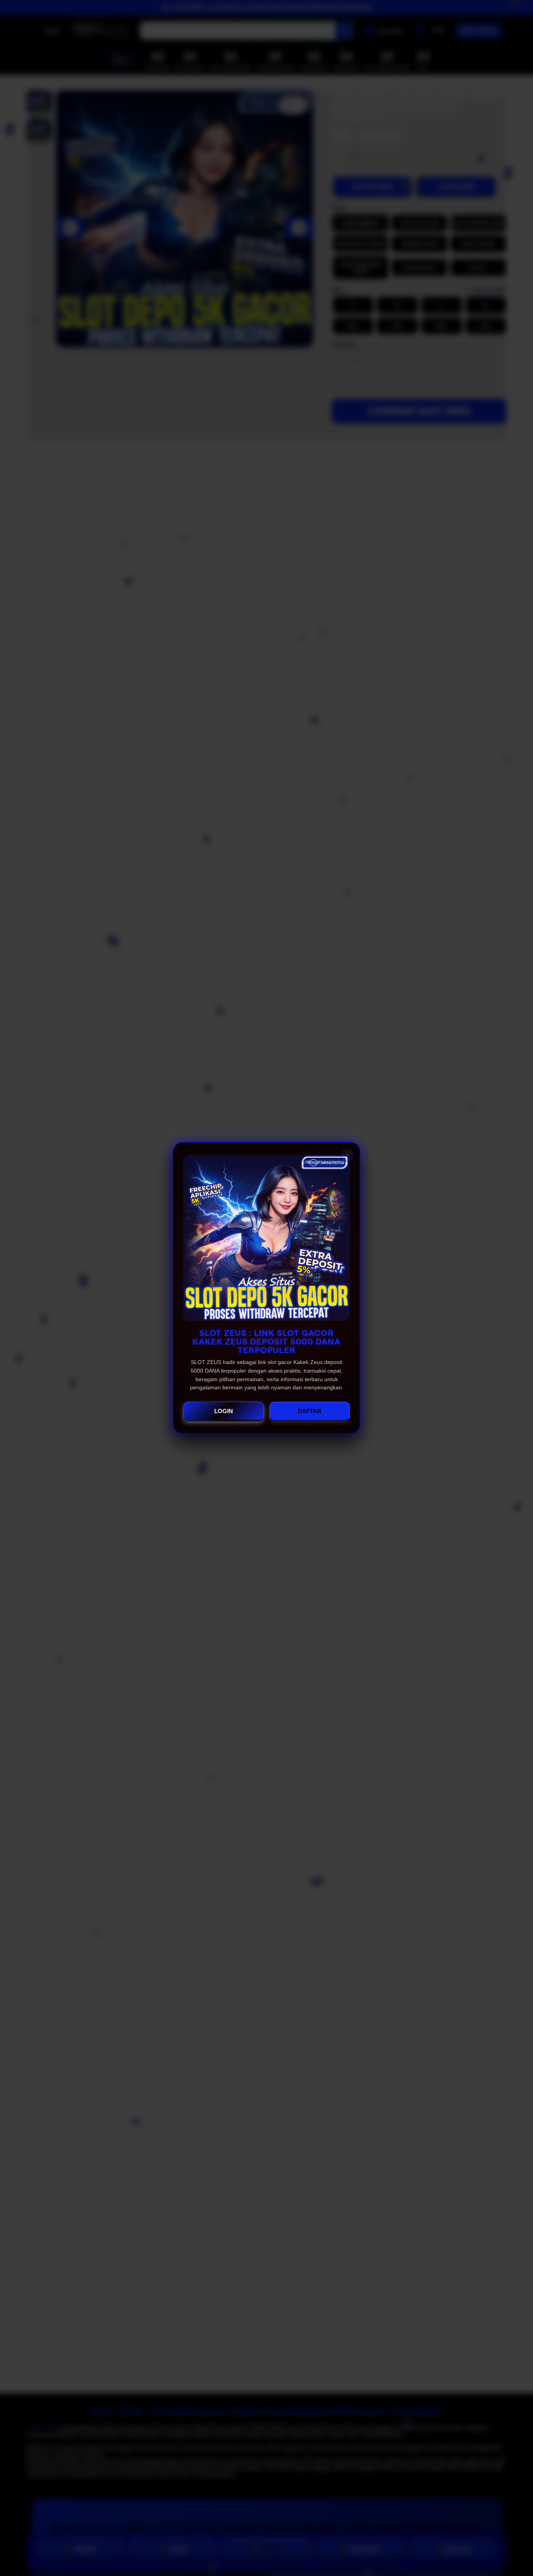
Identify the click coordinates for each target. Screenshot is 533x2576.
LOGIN (224, 1411)
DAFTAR (310, 1411)
